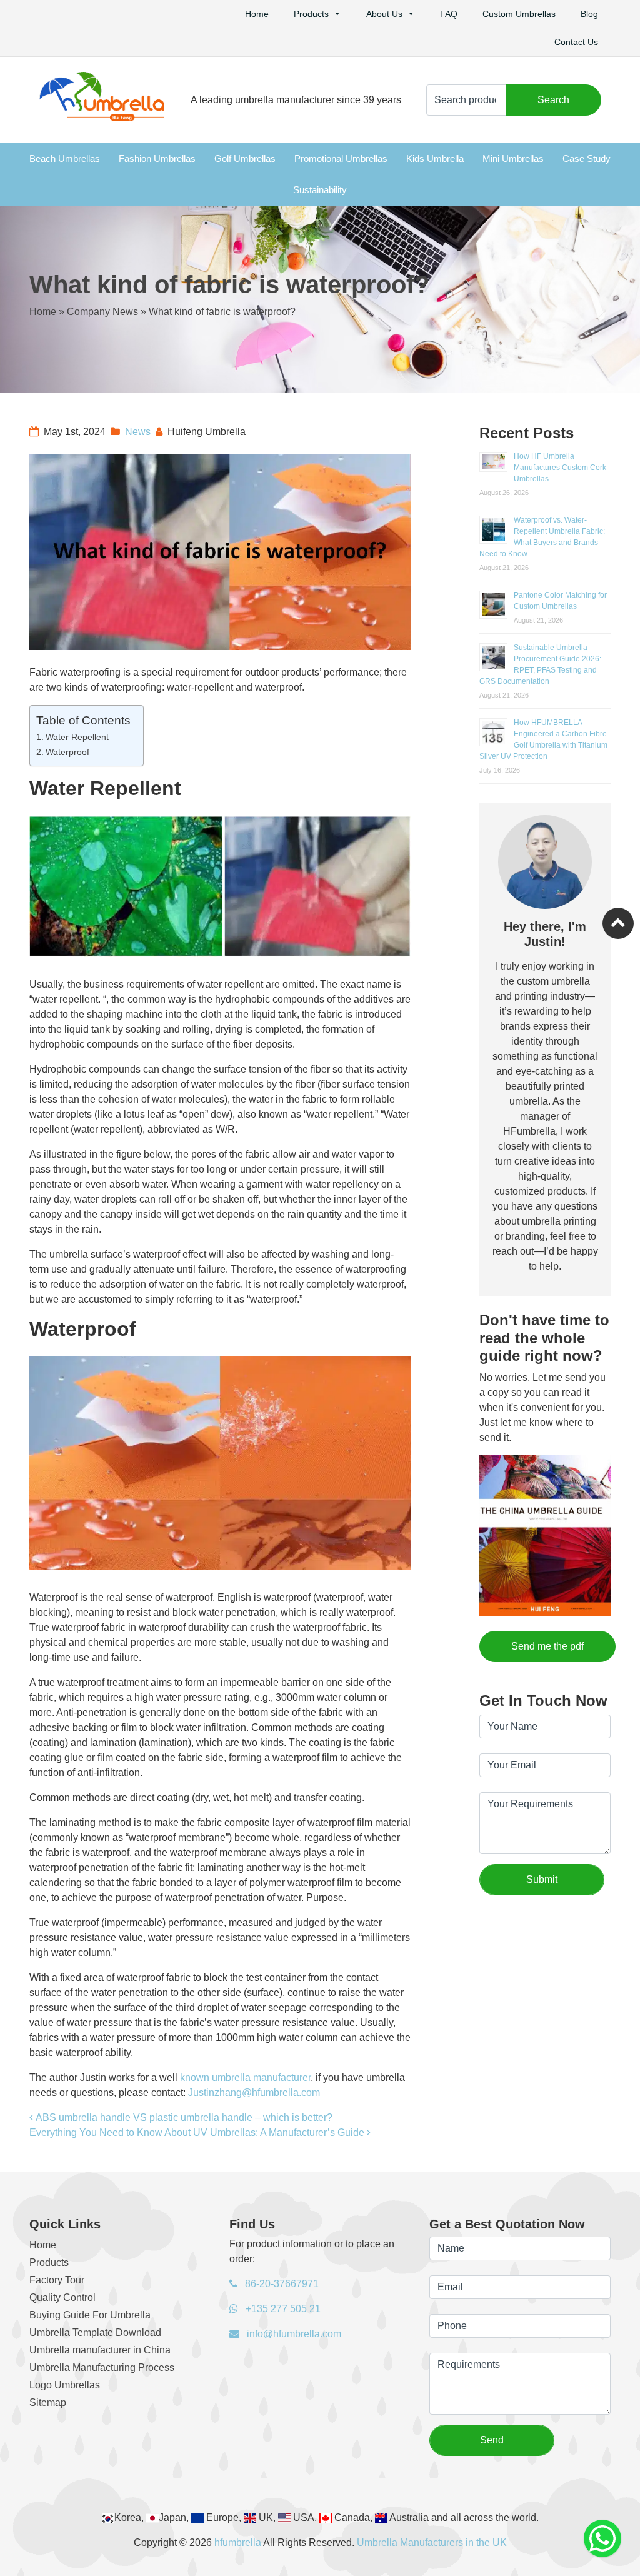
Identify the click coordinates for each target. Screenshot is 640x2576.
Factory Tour (57, 2280)
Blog (589, 14)
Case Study (587, 158)
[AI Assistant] (602, 2538)
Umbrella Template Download (95, 2333)
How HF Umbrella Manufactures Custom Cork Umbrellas (560, 468)
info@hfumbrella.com (293, 2334)
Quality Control (62, 2298)
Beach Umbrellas (65, 158)
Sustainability (320, 190)
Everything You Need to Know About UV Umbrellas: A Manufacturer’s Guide (198, 2132)
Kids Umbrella (435, 158)
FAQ (449, 14)
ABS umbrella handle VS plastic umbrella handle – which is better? (183, 2117)
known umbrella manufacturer (245, 2077)
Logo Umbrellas (65, 2385)
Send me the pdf (547, 1646)
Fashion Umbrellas (157, 158)
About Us (384, 14)
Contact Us (576, 42)
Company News (102, 312)
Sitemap (48, 2403)
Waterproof (67, 752)
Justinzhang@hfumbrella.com (254, 2092)
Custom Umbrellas (519, 14)
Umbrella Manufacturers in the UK (432, 2543)
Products (311, 14)
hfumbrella (238, 2543)
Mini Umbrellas (513, 158)
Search (553, 100)
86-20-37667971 (281, 2284)
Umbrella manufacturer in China (100, 2350)
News (138, 432)
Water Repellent (77, 737)
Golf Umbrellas (245, 158)
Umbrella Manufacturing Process (102, 2368)
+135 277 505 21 (282, 2309)
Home (257, 14)
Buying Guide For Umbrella (90, 2315)
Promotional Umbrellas (341, 158)
